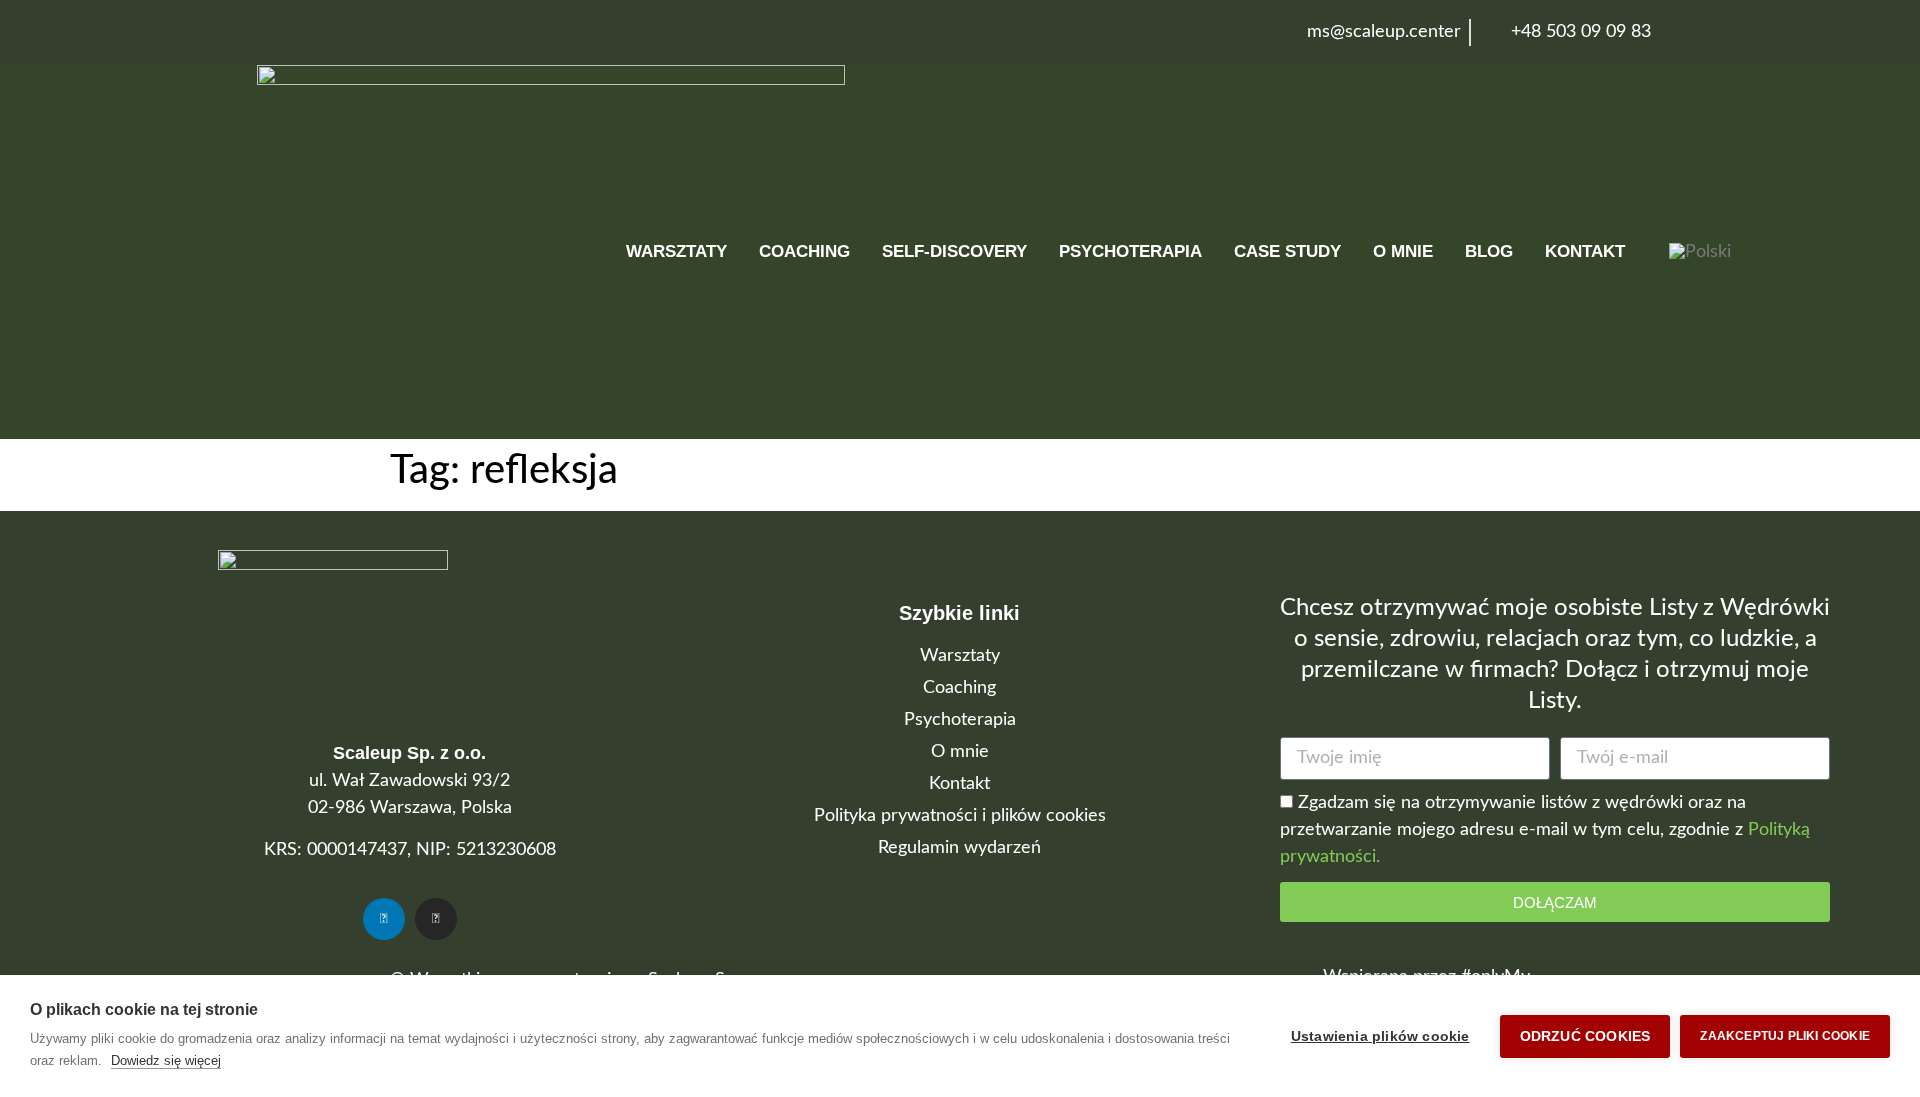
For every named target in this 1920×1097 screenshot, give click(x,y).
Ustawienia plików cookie (1380, 1036)
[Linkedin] (384, 919)
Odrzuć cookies (1585, 1036)
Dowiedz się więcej (166, 1060)
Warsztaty (676, 251)
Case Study (1287, 251)
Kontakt (1585, 251)
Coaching (804, 251)
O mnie (1403, 251)
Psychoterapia (1130, 251)
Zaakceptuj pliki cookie (1785, 1036)
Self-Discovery (954, 251)
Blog (1489, 251)
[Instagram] (436, 919)
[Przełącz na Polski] (1700, 252)
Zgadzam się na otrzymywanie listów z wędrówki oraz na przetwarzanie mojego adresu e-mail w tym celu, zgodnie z (1545, 831)
